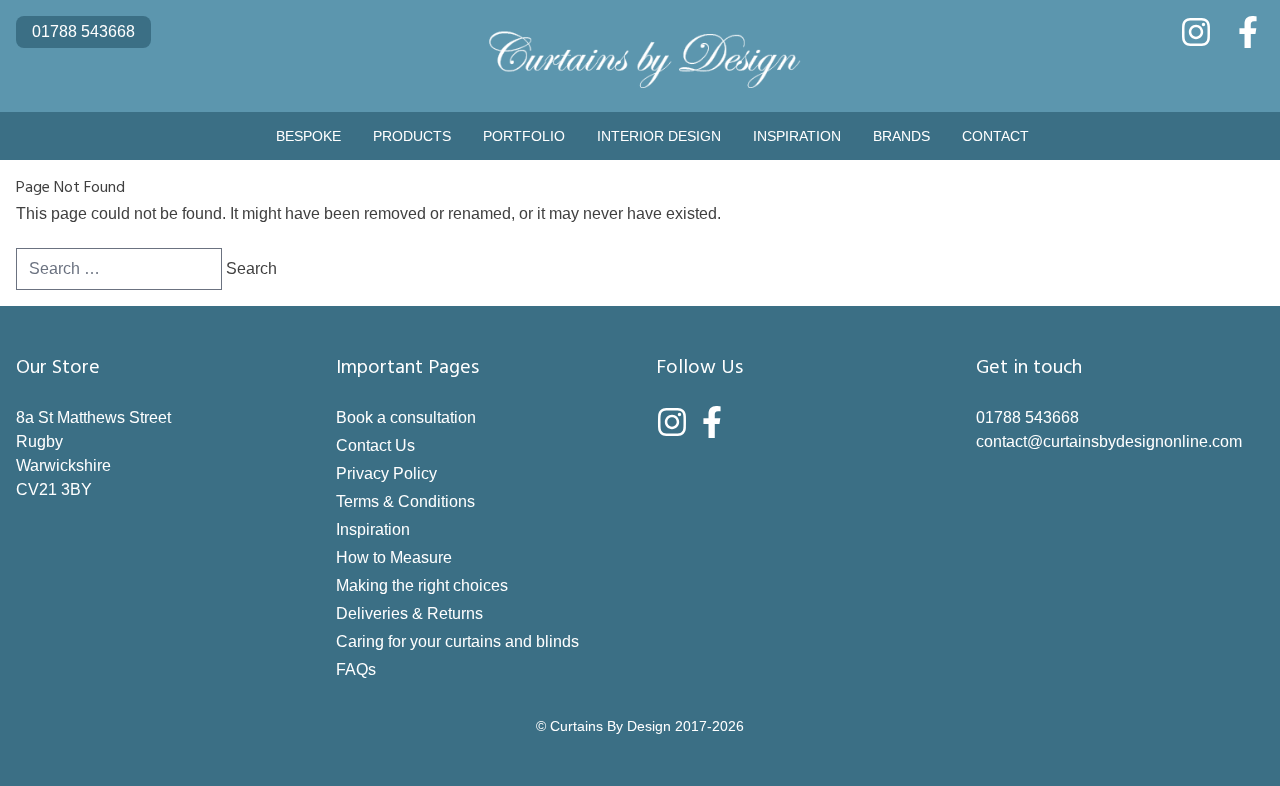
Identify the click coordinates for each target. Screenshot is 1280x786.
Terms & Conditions (405, 501)
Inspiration (797, 136)
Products (412, 136)
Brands (901, 136)
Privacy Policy (386, 473)
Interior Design (659, 136)
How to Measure (394, 557)
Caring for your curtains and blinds (457, 641)
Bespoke (308, 136)
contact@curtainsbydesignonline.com (1109, 441)
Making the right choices (422, 585)
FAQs (356, 669)
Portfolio (524, 136)
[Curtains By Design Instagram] (1196, 32)
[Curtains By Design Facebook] (1248, 32)
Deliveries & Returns (409, 613)
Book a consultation (406, 417)
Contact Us (375, 445)
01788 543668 (83, 31)
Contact (995, 136)
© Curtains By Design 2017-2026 (640, 726)
